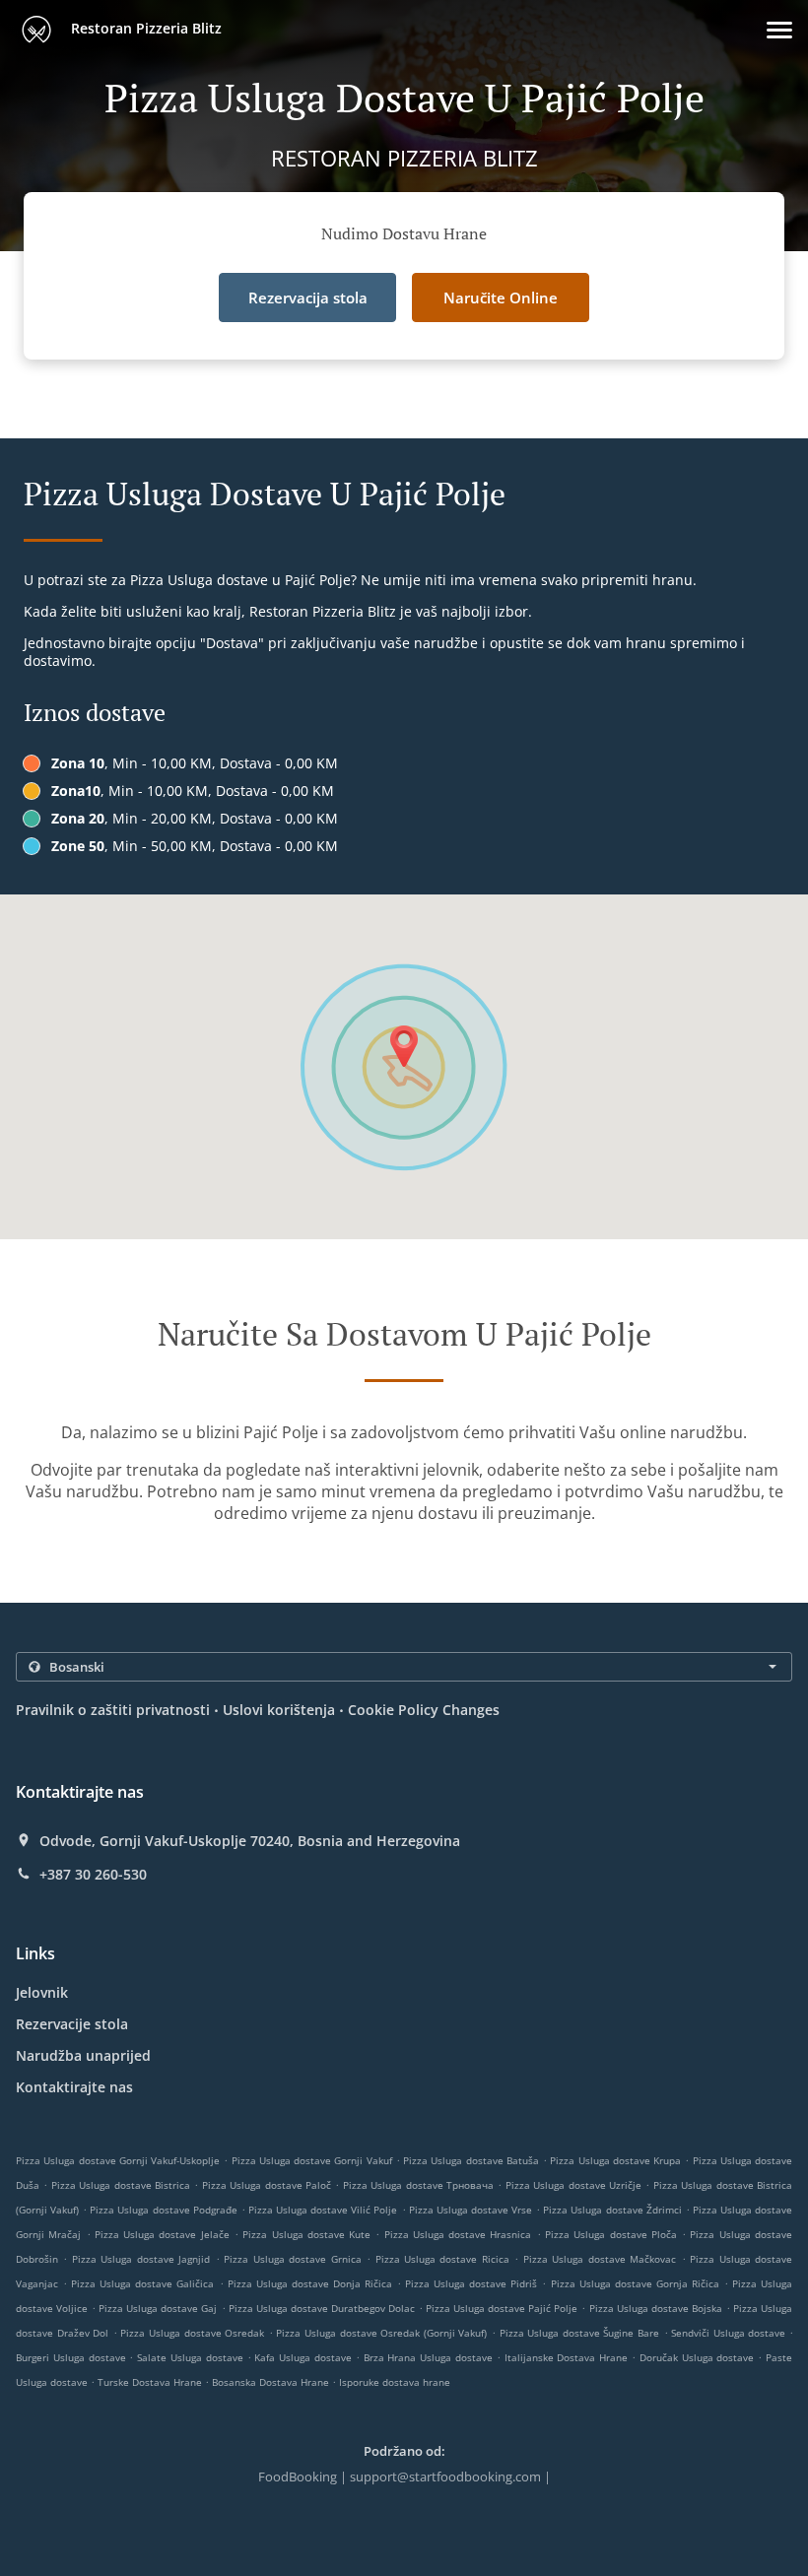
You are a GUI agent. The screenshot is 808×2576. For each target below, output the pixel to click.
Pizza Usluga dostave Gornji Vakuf (312, 2160)
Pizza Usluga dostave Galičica (142, 2283)
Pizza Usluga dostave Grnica (292, 2259)
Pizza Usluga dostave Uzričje (573, 2185)
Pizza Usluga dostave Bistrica (121, 2185)
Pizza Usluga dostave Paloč (267, 2185)
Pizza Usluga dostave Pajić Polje (502, 2308)
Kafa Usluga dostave (304, 2357)
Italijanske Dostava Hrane (568, 2357)
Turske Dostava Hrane (151, 2382)
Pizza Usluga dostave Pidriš (471, 2283)
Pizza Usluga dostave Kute (306, 2234)
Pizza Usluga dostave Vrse (471, 2210)
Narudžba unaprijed (83, 2055)
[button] (779, 30)
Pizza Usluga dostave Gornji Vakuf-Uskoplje (118, 2160)
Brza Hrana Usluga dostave (430, 2357)
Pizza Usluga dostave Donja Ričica (310, 2283)
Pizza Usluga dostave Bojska (656, 2308)
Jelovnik (42, 1992)
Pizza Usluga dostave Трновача (418, 2185)
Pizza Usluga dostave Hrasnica (458, 2234)
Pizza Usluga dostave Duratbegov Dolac (322, 2308)
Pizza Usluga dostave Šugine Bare (579, 2333)
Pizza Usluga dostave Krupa (615, 2160)
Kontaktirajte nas (74, 2087)
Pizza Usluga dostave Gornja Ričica (635, 2283)
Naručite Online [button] (501, 297)
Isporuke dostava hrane (395, 2382)
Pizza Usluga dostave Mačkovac (600, 2259)
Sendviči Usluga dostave (730, 2333)
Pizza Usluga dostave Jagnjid (141, 2259)
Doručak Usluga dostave (699, 2357)
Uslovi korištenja (279, 1710)
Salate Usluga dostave (192, 2357)
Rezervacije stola (72, 2024)
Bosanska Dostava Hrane (272, 2382)
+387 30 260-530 (93, 1875)
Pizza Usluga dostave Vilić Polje (323, 2210)
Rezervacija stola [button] (308, 297)
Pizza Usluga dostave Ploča (611, 2234)
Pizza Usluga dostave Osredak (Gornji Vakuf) (381, 2333)
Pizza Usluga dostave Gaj (158, 2308)
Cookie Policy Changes (424, 1710)
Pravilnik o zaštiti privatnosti (113, 1710)
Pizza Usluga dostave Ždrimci (612, 2210)
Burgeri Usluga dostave (72, 2357)
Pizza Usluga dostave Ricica (442, 2259)
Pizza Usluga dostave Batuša (471, 2160)
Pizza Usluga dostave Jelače (162, 2234)
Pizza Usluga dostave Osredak (192, 2333)
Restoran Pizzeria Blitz (144, 28)
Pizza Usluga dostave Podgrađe (163, 2210)
